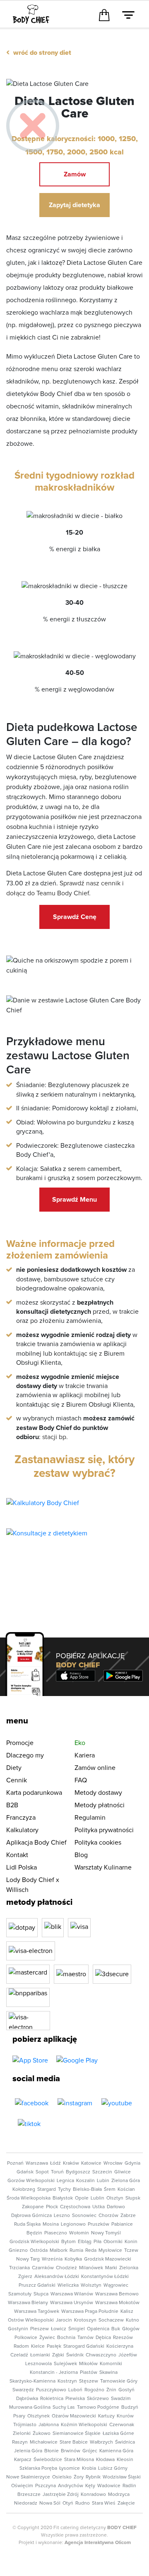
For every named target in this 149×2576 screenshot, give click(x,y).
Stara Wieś (104, 2503)
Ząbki (58, 2355)
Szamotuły (20, 2294)
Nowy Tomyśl (106, 2233)
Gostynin (18, 2329)
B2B (12, 1805)
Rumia (76, 2251)
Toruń (57, 2172)
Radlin (129, 2486)
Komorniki (111, 2364)
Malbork (59, 2251)
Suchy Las (64, 2407)
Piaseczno (56, 2233)
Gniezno (18, 2251)
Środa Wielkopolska (29, 2198)
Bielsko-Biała (87, 2190)
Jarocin (64, 2320)
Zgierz (25, 2277)
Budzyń (130, 2407)
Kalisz (127, 2312)
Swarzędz (23, 2390)
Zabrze (128, 2216)
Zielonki (22, 2434)
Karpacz (23, 2460)
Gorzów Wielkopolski (31, 2181)
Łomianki (40, 2355)
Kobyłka (73, 2259)
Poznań (15, 2163)
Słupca (41, 2294)
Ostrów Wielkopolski (31, 2320)
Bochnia (66, 2338)
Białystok (63, 2198)
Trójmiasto (25, 2425)
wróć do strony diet (39, 53)
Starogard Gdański (84, 2346)
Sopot (42, 2172)
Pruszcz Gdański (37, 2285)
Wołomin (79, 2233)
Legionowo (73, 2224)
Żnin (111, 2390)
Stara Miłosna (79, 2460)
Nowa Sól (50, 2503)
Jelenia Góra (28, 2451)
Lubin (103, 2181)
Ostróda (39, 2251)
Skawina (108, 2373)
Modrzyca (119, 2495)
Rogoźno (94, 2390)
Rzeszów (123, 2338)
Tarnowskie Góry (119, 2381)
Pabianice (122, 2224)
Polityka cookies (98, 1843)
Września (52, 2259)
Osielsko (62, 2477)
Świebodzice (48, 2460)
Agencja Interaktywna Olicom (98, 2543)
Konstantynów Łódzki (105, 2277)
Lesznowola (38, 2364)
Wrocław (113, 2163)
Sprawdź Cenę (75, 917)
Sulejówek (65, 2364)
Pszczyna (46, 2486)
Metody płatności (100, 1805)
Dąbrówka (27, 2399)
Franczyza (21, 1818)
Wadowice (109, 2486)
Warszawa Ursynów (72, 2303)
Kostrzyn (67, 2381)
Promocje (20, 1743)
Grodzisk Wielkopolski (34, 2242)
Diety (14, 1768)
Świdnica (125, 2442)
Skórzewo (98, 2399)
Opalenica (98, 2329)
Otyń (68, 2503)
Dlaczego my (25, 1755)
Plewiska (75, 2399)
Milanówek (91, 2268)
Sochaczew (111, 2320)
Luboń (75, 2390)
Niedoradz (26, 2503)
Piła (97, 2242)
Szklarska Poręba (38, 2468)
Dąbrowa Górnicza (31, 2216)
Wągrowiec (116, 2285)
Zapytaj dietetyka (74, 205)
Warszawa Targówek (37, 2312)
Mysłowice (110, 2251)
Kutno (132, 2320)
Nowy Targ (28, 2259)
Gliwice (123, 2172)
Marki (111, 2268)
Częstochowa (75, 2207)
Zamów (75, 174)
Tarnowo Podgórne (98, 2407)
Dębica (103, 2338)
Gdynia (132, 2163)
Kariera (85, 1755)
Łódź (55, 2163)
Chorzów (108, 2216)
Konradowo (93, 2495)
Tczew (131, 2251)
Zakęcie (126, 2503)
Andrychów (71, 2486)
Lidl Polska (22, 1867)
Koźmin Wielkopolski (84, 2425)
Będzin (34, 2233)
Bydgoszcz (78, 2172)
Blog (81, 1855)
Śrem (110, 2190)
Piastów (89, 2373)
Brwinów (71, 2451)
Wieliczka (68, 2285)
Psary (19, 2416)
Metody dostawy (98, 1793)
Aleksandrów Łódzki (57, 2277)
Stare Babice (74, 2442)
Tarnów (85, 2338)
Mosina (51, 2224)
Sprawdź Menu (74, 1200)
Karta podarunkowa (34, 1793)
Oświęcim (22, 2486)
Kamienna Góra (116, 2451)
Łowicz (59, 2329)
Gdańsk (25, 2172)
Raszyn (20, 2442)
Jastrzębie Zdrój (61, 2495)
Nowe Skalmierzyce (28, 2477)
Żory (79, 2477)
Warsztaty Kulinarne (103, 1867)
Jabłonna (49, 2425)
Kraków (71, 2163)
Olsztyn (115, 2198)
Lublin (97, 2198)
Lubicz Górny (113, 2468)
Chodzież (66, 2268)
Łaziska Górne (118, 2434)
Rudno (83, 2503)
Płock (52, 2207)
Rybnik (93, 2477)
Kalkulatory (22, 1830)
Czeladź (19, 2355)
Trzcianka (19, 2268)
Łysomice (70, 2468)
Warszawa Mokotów (117, 2303)
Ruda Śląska (27, 2224)
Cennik (17, 1780)
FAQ (81, 1780)
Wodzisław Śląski (122, 2477)
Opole (82, 2198)
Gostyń (126, 2390)
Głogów (131, 2329)
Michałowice (44, 2442)
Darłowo (116, 2207)
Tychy (64, 2190)
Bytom (68, 2242)
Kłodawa (105, 2460)
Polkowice (26, 2338)
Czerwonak (122, 2425)
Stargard (47, 2190)
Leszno (62, 2216)
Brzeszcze (29, 2495)
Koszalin (85, 2181)
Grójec (90, 2451)
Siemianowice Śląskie (77, 2434)
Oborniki (113, 2242)
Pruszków (99, 2224)
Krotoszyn (85, 2320)
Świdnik (75, 2355)
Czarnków (43, 2268)
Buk (116, 2329)
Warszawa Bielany (28, 2303)
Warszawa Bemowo (117, 2294)
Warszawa (37, 2163)
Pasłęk (54, 2346)
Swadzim (121, 2399)
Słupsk (133, 2198)
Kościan (126, 2190)
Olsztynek (38, 2416)
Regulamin (90, 1818)
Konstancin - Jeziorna (54, 2373)
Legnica (65, 2181)
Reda (91, 2251)
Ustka (99, 2207)
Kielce (38, 2346)
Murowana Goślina (30, 2407)
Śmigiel (77, 2329)
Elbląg (85, 2242)
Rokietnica (52, 2399)
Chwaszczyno (101, 2355)
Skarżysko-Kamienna (32, 2381)
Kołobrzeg (24, 2190)
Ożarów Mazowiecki (74, 2416)
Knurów (125, 2416)
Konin (131, 2242)
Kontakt (17, 1855)
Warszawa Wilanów (72, 2294)
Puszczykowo (51, 2390)
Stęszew (89, 2381)
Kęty (90, 2486)
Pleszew (40, 2329)
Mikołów (88, 2364)
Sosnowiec (84, 2216)
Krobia (89, 2468)
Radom (21, 2346)
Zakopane (33, 2207)
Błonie (52, 2451)
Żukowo (42, 2434)
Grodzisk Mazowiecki (108, 2259)
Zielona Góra (126, 2181)
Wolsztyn (91, 2285)
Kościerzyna (120, 2346)
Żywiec (47, 2338)
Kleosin (125, 2460)
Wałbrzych (101, 2442)
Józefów (128, 2355)
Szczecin (102, 2172)
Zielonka (129, 2268)
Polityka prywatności (104, 1830)
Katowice (91, 2163)
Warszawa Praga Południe (90, 2312)
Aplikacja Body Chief (36, 1843)
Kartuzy (106, 2416)
